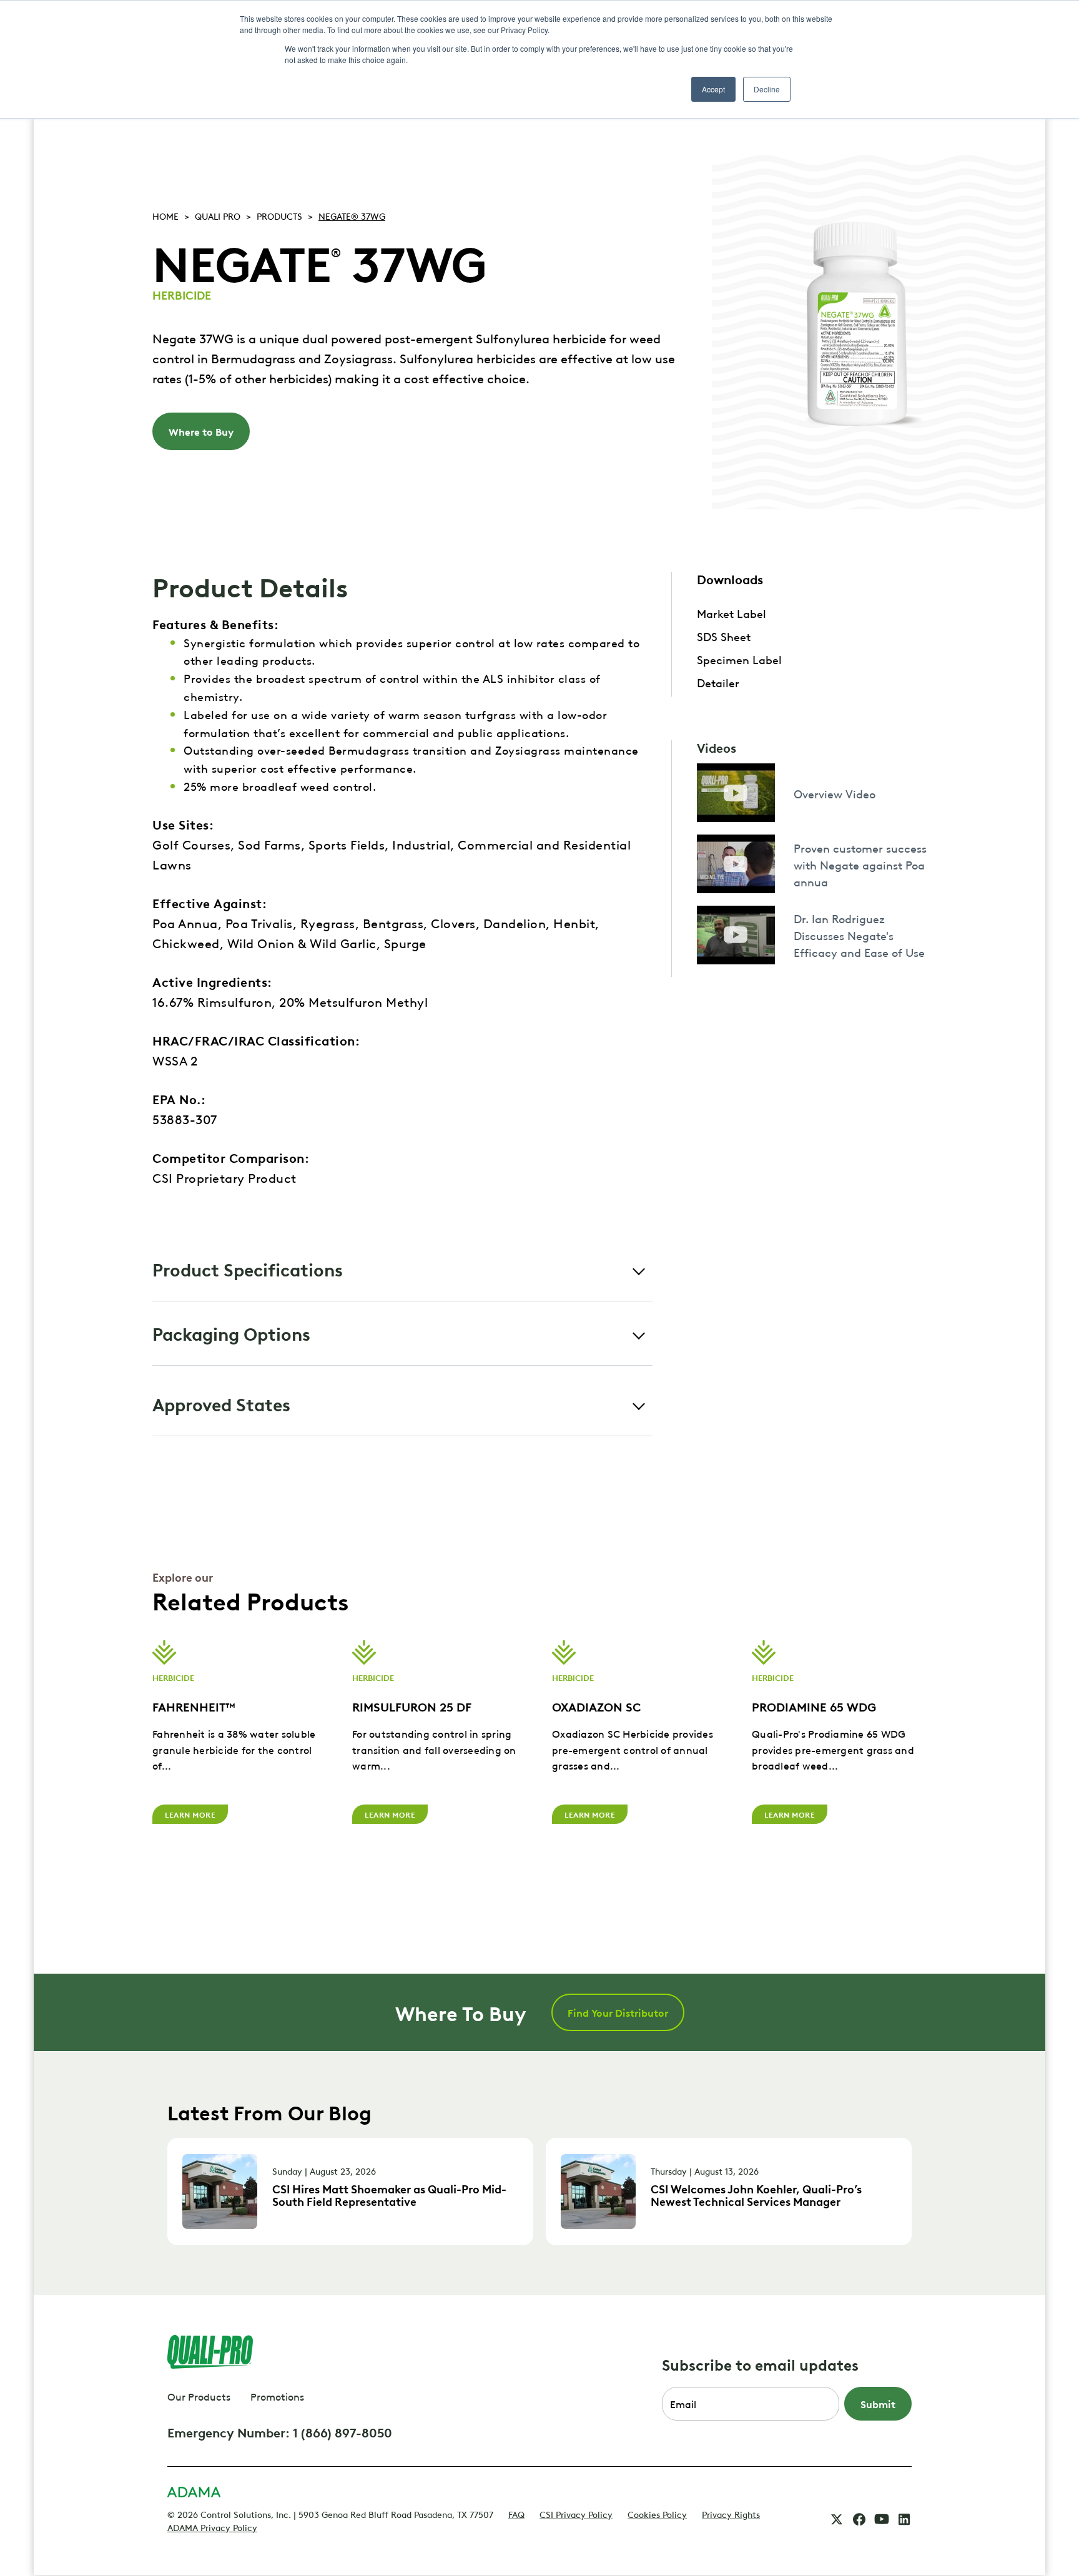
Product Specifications (248, 1269)
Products (279, 215)
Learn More (190, 1814)
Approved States (221, 1403)
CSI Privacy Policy (576, 2514)
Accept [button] (713, 89)
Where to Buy (201, 431)
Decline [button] (767, 89)
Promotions (277, 2396)
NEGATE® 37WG (352, 215)
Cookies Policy (657, 2514)
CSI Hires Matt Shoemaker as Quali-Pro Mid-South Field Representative (389, 2195)
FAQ (516, 2514)
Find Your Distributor (618, 2012)
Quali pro (218, 215)
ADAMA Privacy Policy (212, 2527)
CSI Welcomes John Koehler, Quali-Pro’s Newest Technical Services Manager (756, 2195)
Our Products (199, 2396)
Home (165, 215)
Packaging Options (231, 1333)
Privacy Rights (731, 2514)
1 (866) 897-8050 (342, 2432)
